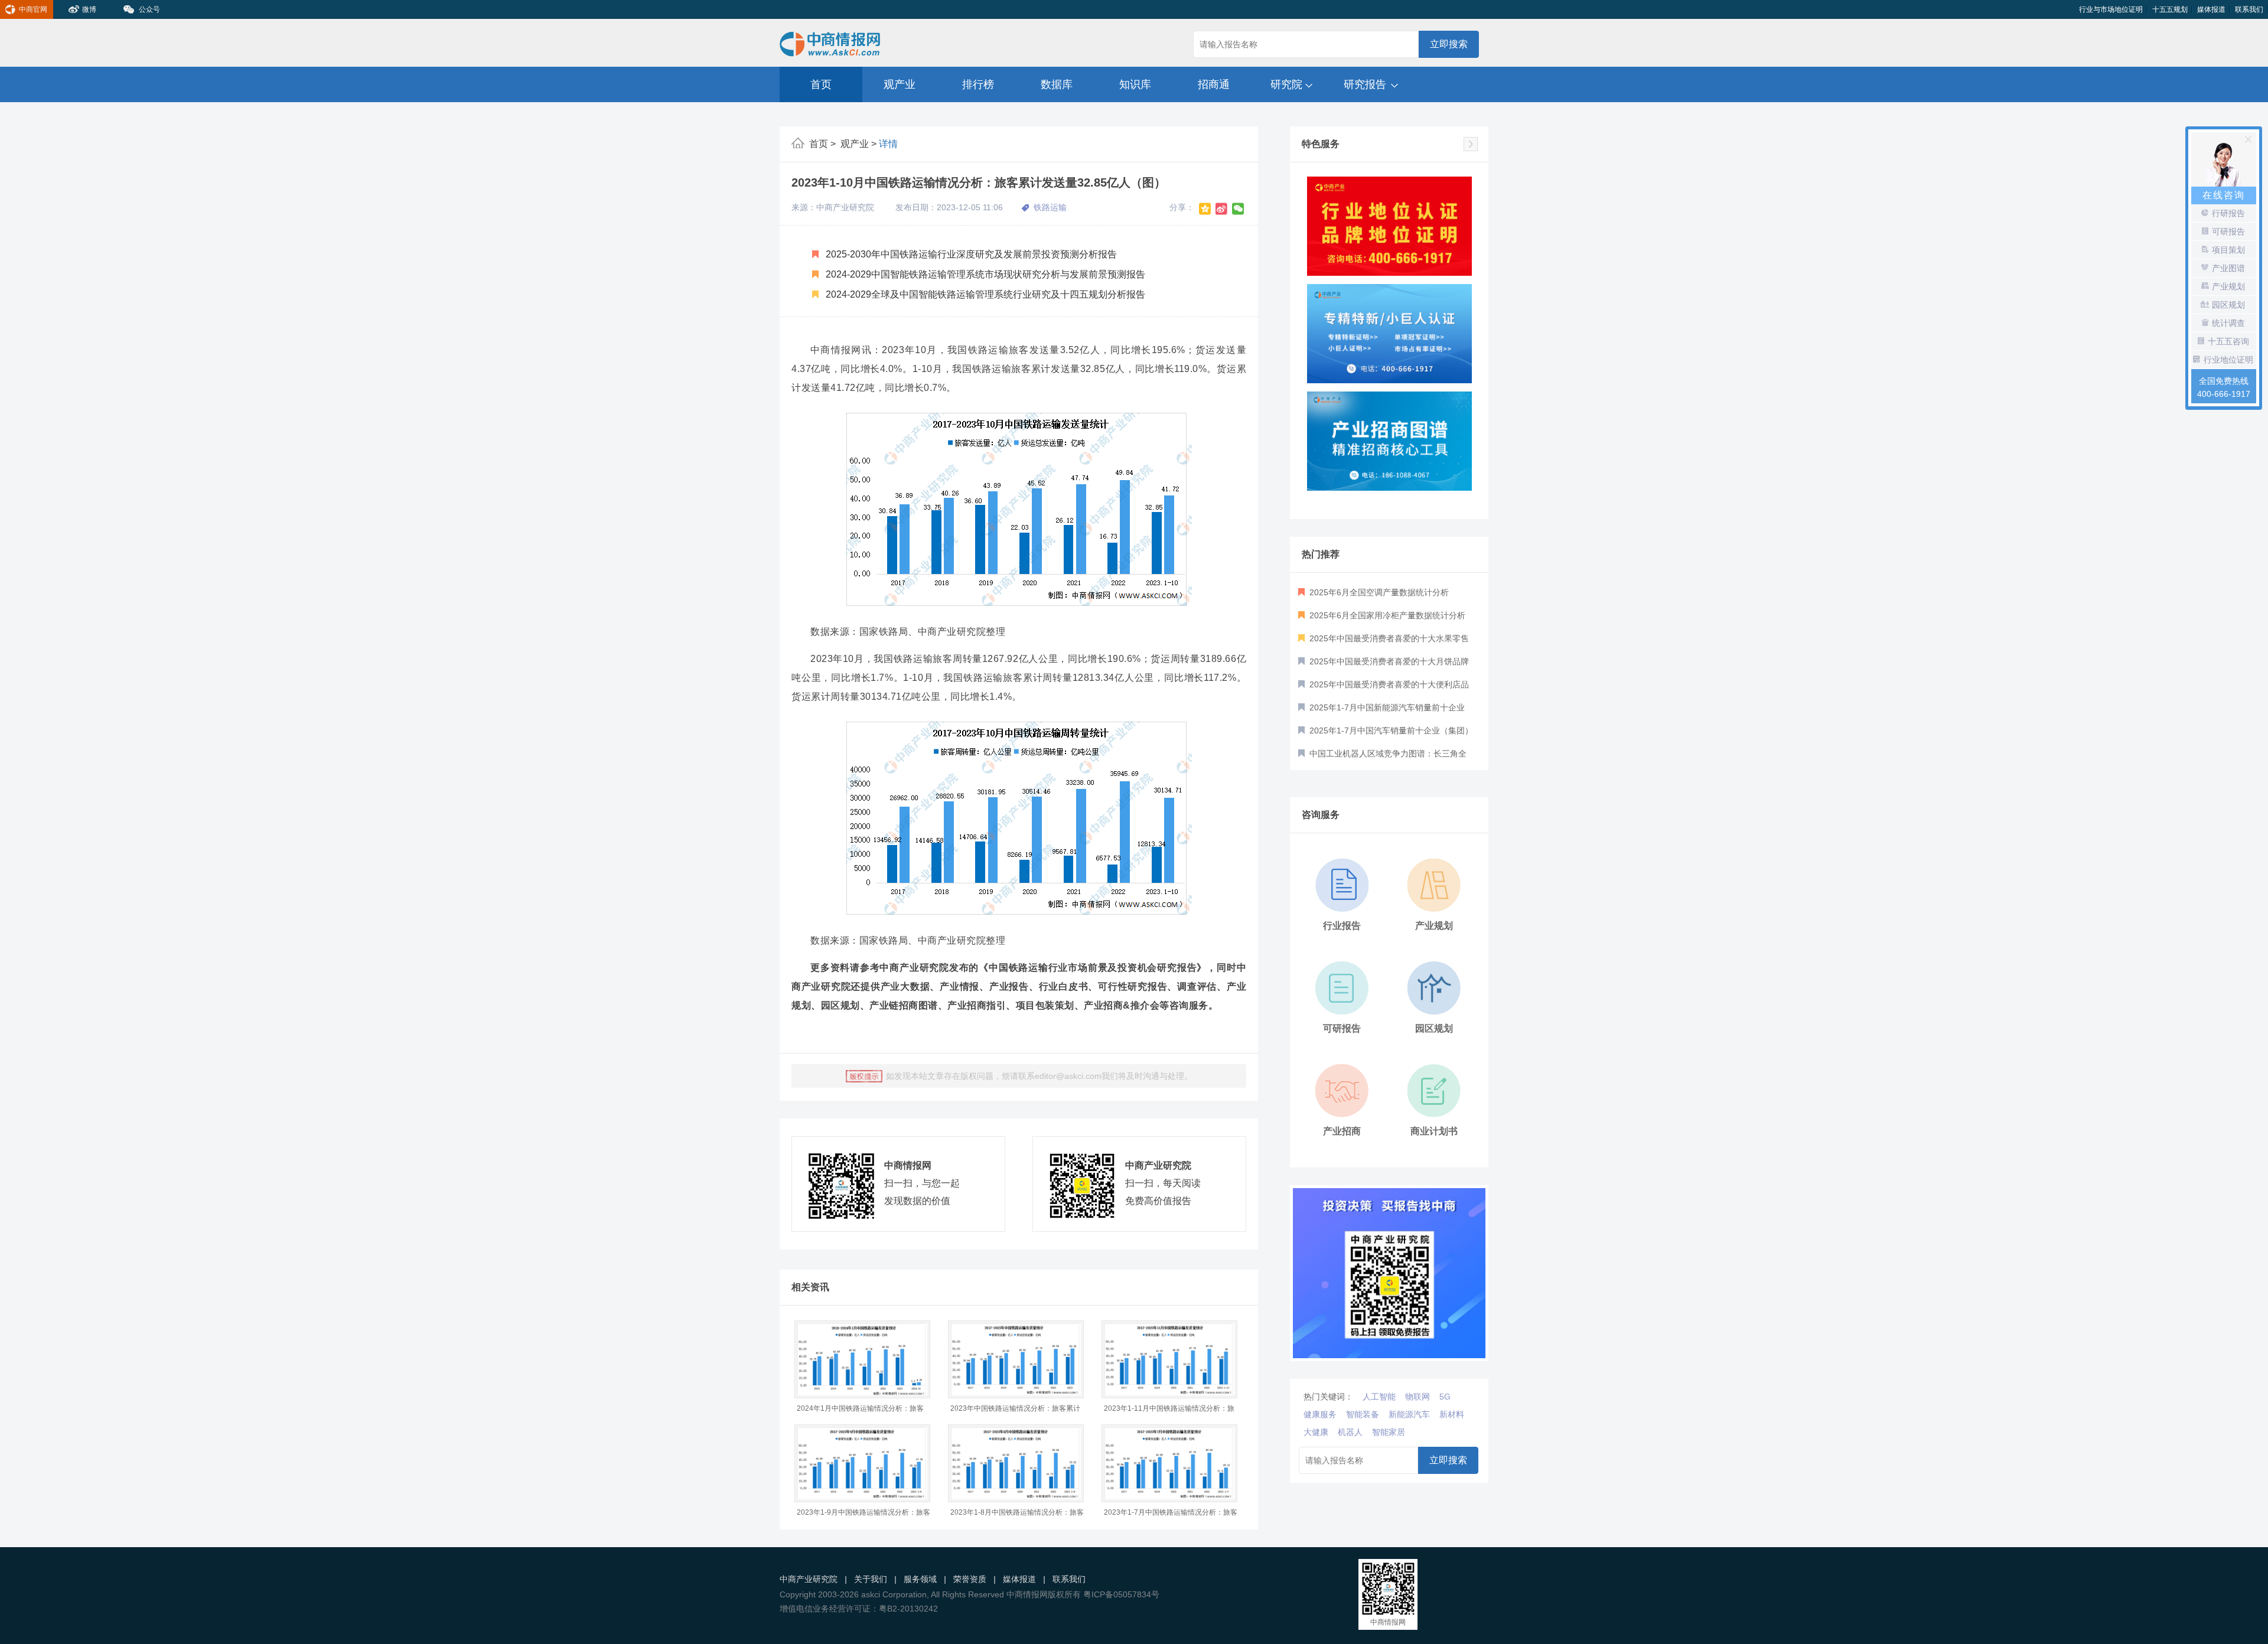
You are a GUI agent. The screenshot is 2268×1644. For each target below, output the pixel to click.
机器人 (1350, 1432)
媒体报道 (2211, 9)
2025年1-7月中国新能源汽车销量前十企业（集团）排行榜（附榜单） (1381, 711)
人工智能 (1379, 1397)
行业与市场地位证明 (2111, 9)
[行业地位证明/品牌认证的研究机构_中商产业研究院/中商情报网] (1389, 226)
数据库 (1057, 84)
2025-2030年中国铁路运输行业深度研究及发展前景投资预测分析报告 (970, 254)
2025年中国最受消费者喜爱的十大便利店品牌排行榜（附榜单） (1384, 688)
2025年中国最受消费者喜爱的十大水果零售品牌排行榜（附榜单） (1384, 642)
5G (1445, 1397)
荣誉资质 (970, 1579)
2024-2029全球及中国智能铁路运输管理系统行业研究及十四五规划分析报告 (984, 294)
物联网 (1417, 1397)
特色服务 (1321, 144)
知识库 (1135, 84)
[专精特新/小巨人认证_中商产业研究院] (1389, 334)
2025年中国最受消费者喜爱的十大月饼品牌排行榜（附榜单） (1384, 665)
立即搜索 (1449, 44)
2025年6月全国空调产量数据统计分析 (1378, 592)
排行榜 (978, 84)
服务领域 (920, 1579)
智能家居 (1389, 1432)
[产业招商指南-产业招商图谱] (1389, 441)
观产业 (900, 84)
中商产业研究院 (809, 1579)
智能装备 (1363, 1414)
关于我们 (871, 1579)
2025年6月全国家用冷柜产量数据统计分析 (1386, 615)
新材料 (1452, 1414)
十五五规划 (2170, 9)
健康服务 (1320, 1414)
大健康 (1316, 1432)
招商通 (1214, 84)
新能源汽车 (1409, 1414)
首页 (821, 84)
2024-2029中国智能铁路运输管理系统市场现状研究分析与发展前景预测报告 (984, 274)
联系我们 (2249, 9)
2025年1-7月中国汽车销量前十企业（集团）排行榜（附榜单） (1386, 734)
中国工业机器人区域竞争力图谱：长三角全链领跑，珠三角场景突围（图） (1382, 757)
